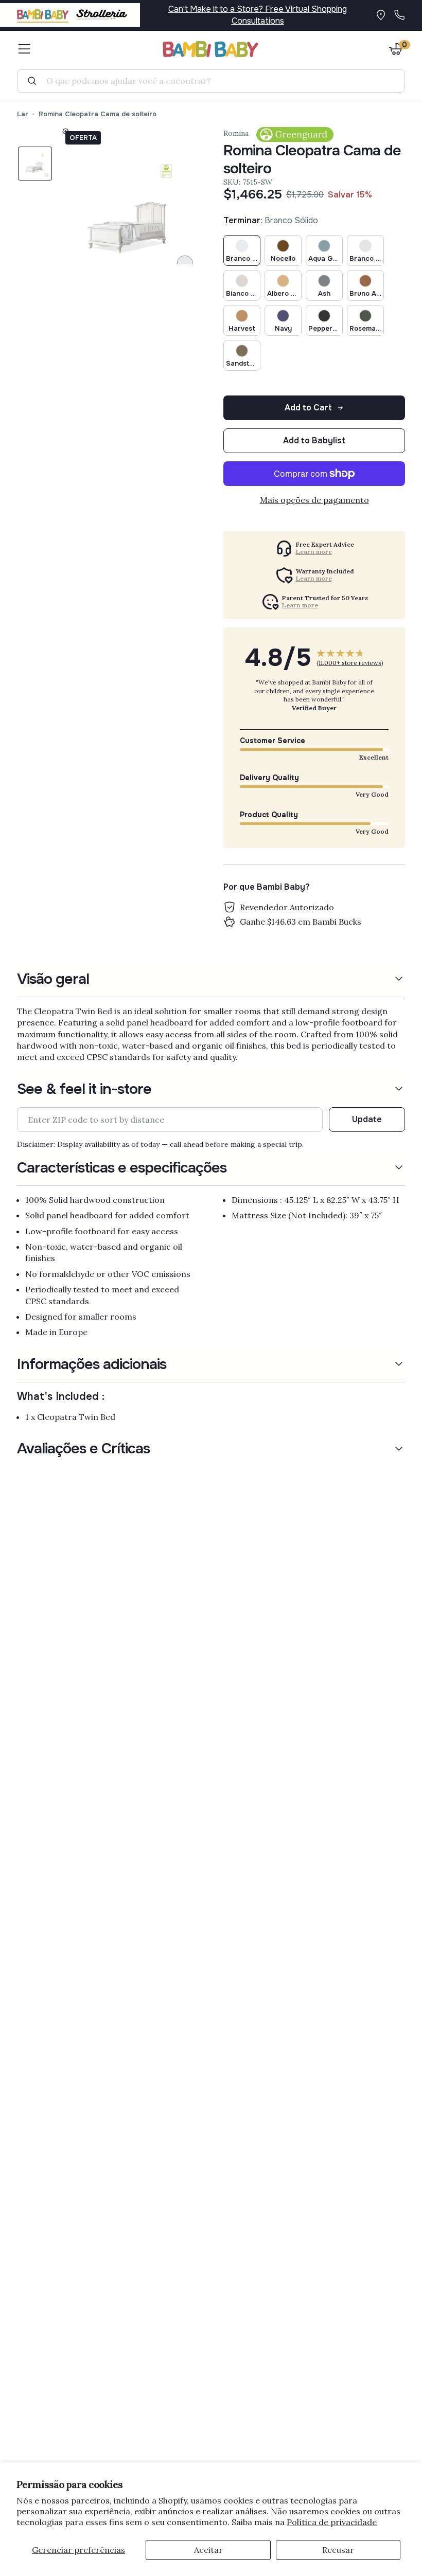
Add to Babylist (314, 440)
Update (367, 1119)
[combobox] (215, 81)
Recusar (338, 2550)
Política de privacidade (332, 2522)
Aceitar (208, 2550)
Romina (236, 133)
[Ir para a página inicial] (211, 49)
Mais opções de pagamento (314, 500)
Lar (23, 114)
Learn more (314, 552)
